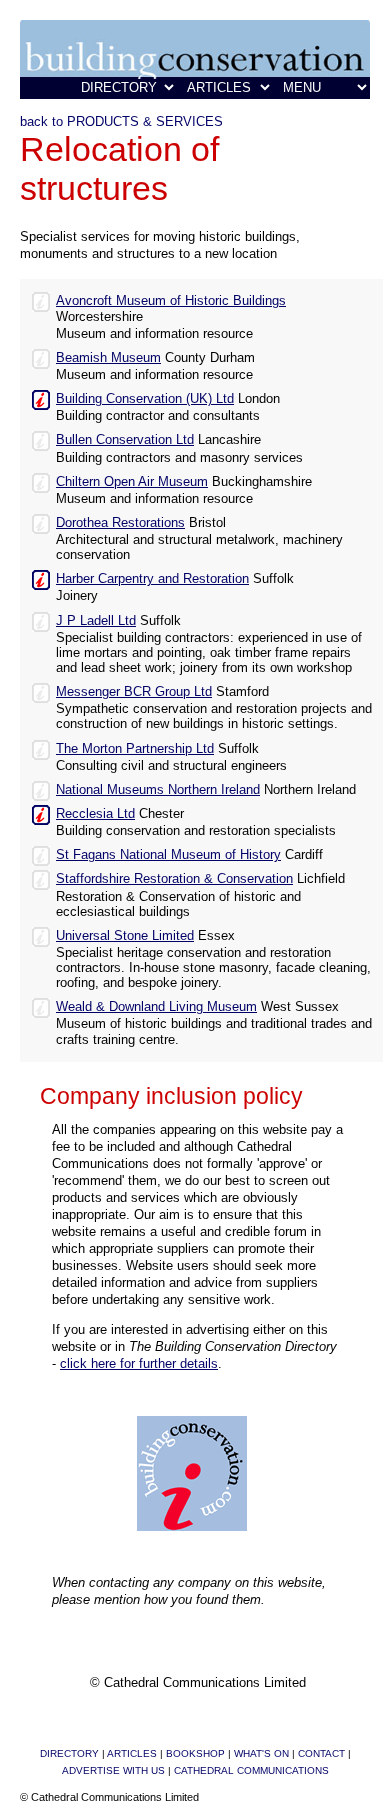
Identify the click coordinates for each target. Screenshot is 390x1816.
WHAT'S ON (261, 1753)
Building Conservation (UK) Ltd (145, 398)
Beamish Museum (108, 357)
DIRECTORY (69, 1753)
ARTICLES (132, 1753)
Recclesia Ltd (95, 813)
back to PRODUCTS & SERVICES (121, 121)
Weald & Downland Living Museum (156, 1006)
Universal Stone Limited (125, 935)
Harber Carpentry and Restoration (152, 578)
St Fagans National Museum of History (168, 854)
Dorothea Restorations (120, 522)
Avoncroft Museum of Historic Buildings (171, 300)
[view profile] (41, 300)
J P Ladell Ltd (96, 620)
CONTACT (321, 1753)
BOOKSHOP (195, 1753)
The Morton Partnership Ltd (135, 748)
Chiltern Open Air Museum (132, 481)
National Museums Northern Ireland (158, 789)
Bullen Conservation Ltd (125, 439)
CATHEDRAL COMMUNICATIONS (251, 1770)
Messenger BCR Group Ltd (134, 691)
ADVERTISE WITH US (113, 1770)
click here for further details (139, 1363)
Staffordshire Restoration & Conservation (174, 878)
